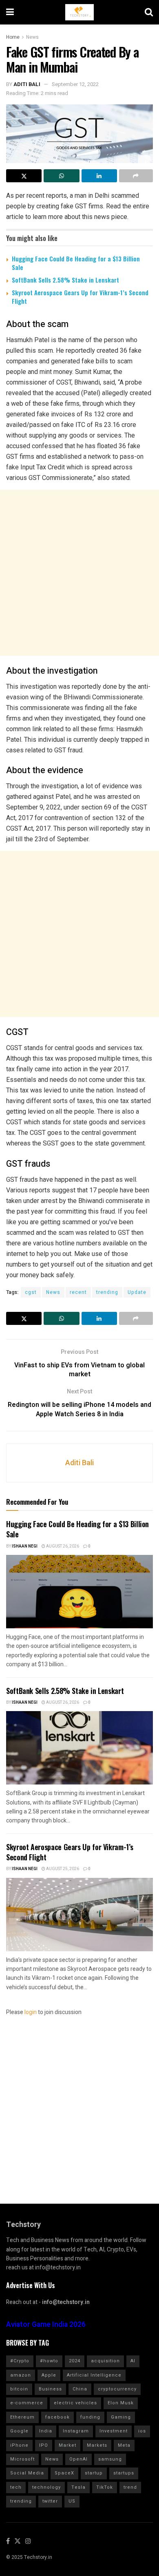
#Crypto (20, 2361)
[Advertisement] (79, 573)
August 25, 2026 (62, 1869)
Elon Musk (121, 2403)
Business (50, 2389)
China (80, 2389)
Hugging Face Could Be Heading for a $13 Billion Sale (76, 263)
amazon (21, 2375)
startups (124, 2473)
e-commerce (27, 2403)
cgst (31, 1292)
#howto (49, 2361)
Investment (114, 2431)
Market (67, 2445)
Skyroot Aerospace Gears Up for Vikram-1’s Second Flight (80, 297)
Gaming (121, 2417)
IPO (44, 2445)
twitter (50, 2501)
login (31, 2012)
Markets (97, 2445)
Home (13, 37)
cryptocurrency (117, 2389)
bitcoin (19, 2389)
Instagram (76, 2431)
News (32, 37)
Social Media (27, 2473)
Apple (49, 2375)
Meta (124, 2445)
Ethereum (22, 2417)
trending (107, 1292)
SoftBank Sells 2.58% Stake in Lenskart (65, 280)
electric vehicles (75, 2403)
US (72, 2501)
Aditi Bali (27, 84)
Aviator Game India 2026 (46, 2325)
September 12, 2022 (75, 84)
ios (142, 2431)
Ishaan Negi (25, 1546)
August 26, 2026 (62, 1546)
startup (94, 2473)
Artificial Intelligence (94, 2375)
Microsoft (22, 2459)
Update (137, 1292)
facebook (57, 2417)
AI (133, 2361)
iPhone (19, 2445)
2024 (75, 2361)
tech (16, 2487)
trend (130, 2487)
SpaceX (64, 2473)
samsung (110, 2459)
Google (19, 2431)
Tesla (78, 2487)
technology (46, 2487)
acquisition (105, 2361)
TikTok (105, 2487)
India (46, 2431)
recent (78, 1292)
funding (90, 2417)
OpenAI (78, 2459)
